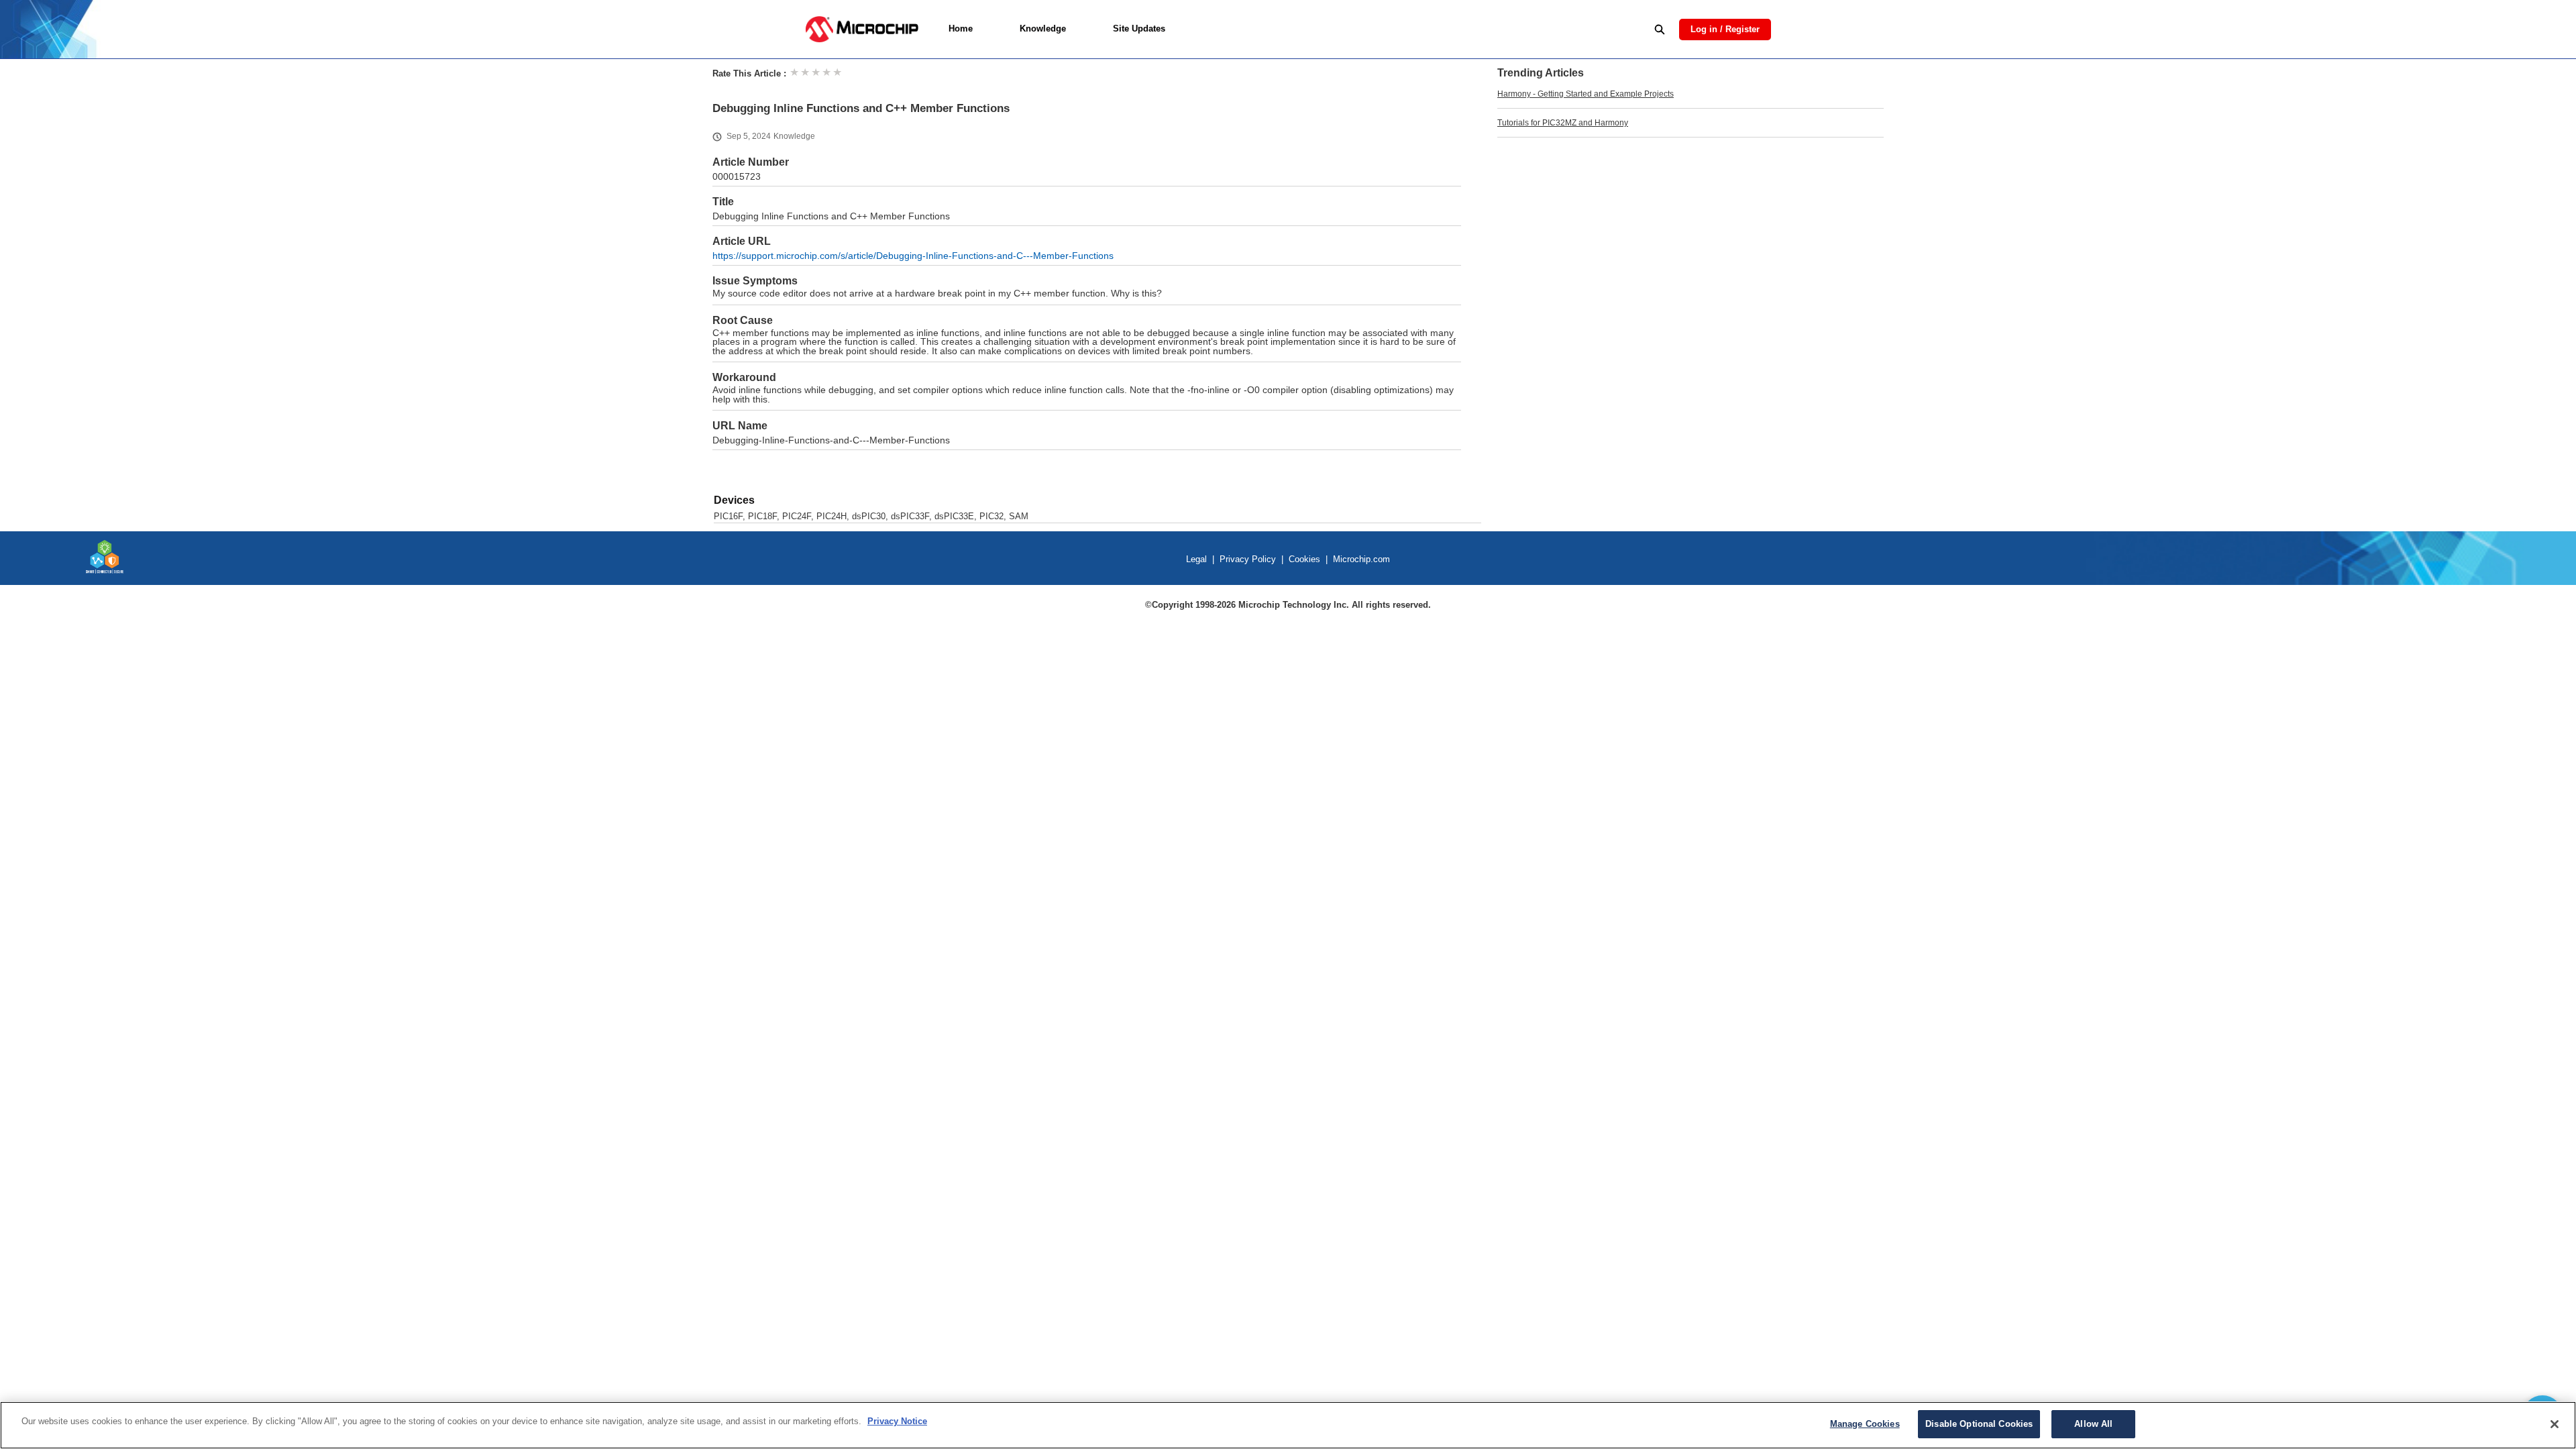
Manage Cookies (1865, 1424)
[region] (1288, 1425)
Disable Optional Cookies (1979, 1424)
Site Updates (1139, 29)
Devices (734, 500)
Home (961, 29)
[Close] (2555, 1424)
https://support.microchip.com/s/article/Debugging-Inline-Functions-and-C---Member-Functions (913, 256)
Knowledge (1043, 29)
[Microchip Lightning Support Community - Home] (862, 29)
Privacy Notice (897, 1421)
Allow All (2093, 1424)
